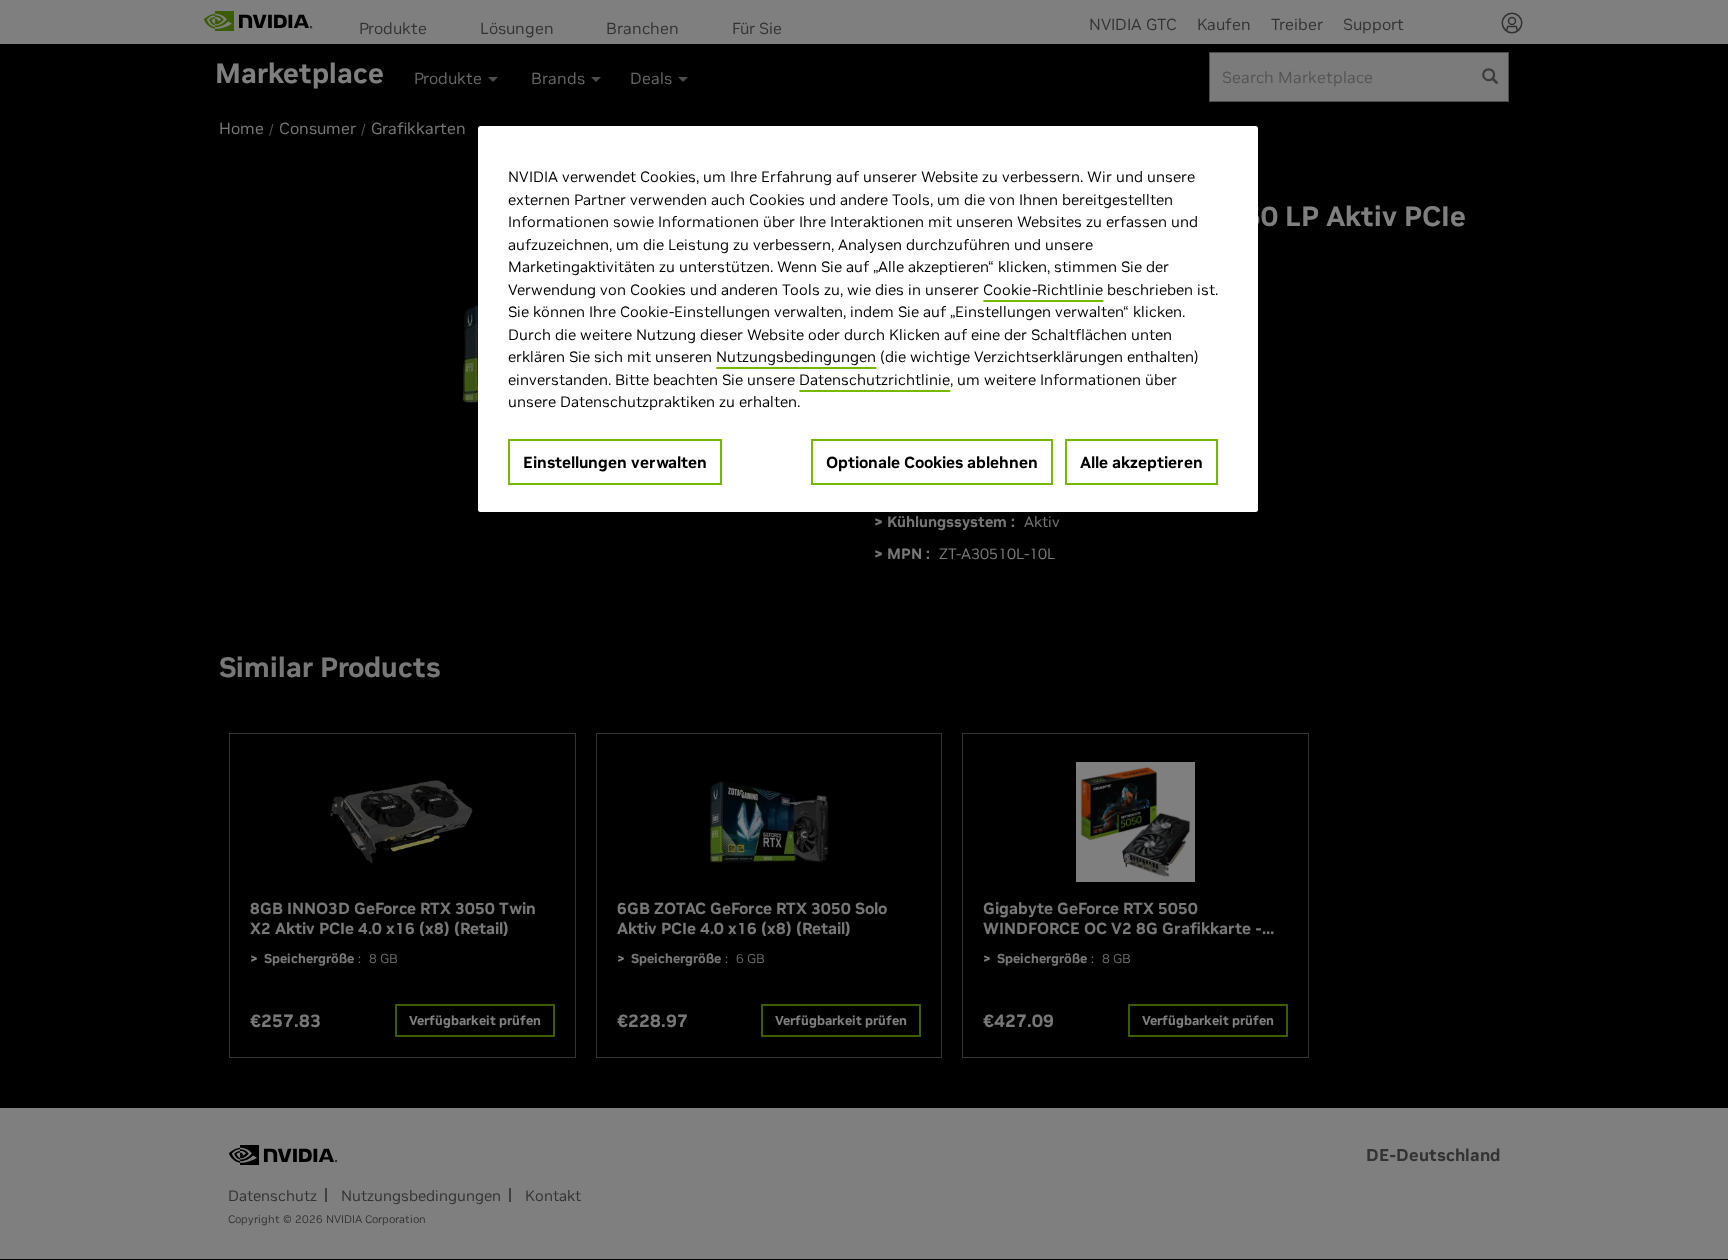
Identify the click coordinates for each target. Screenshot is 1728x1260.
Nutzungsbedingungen (796, 356)
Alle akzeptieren (1141, 462)
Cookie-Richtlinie (1043, 289)
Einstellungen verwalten (615, 462)
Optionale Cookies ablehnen (932, 462)
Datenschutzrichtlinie (874, 379)
